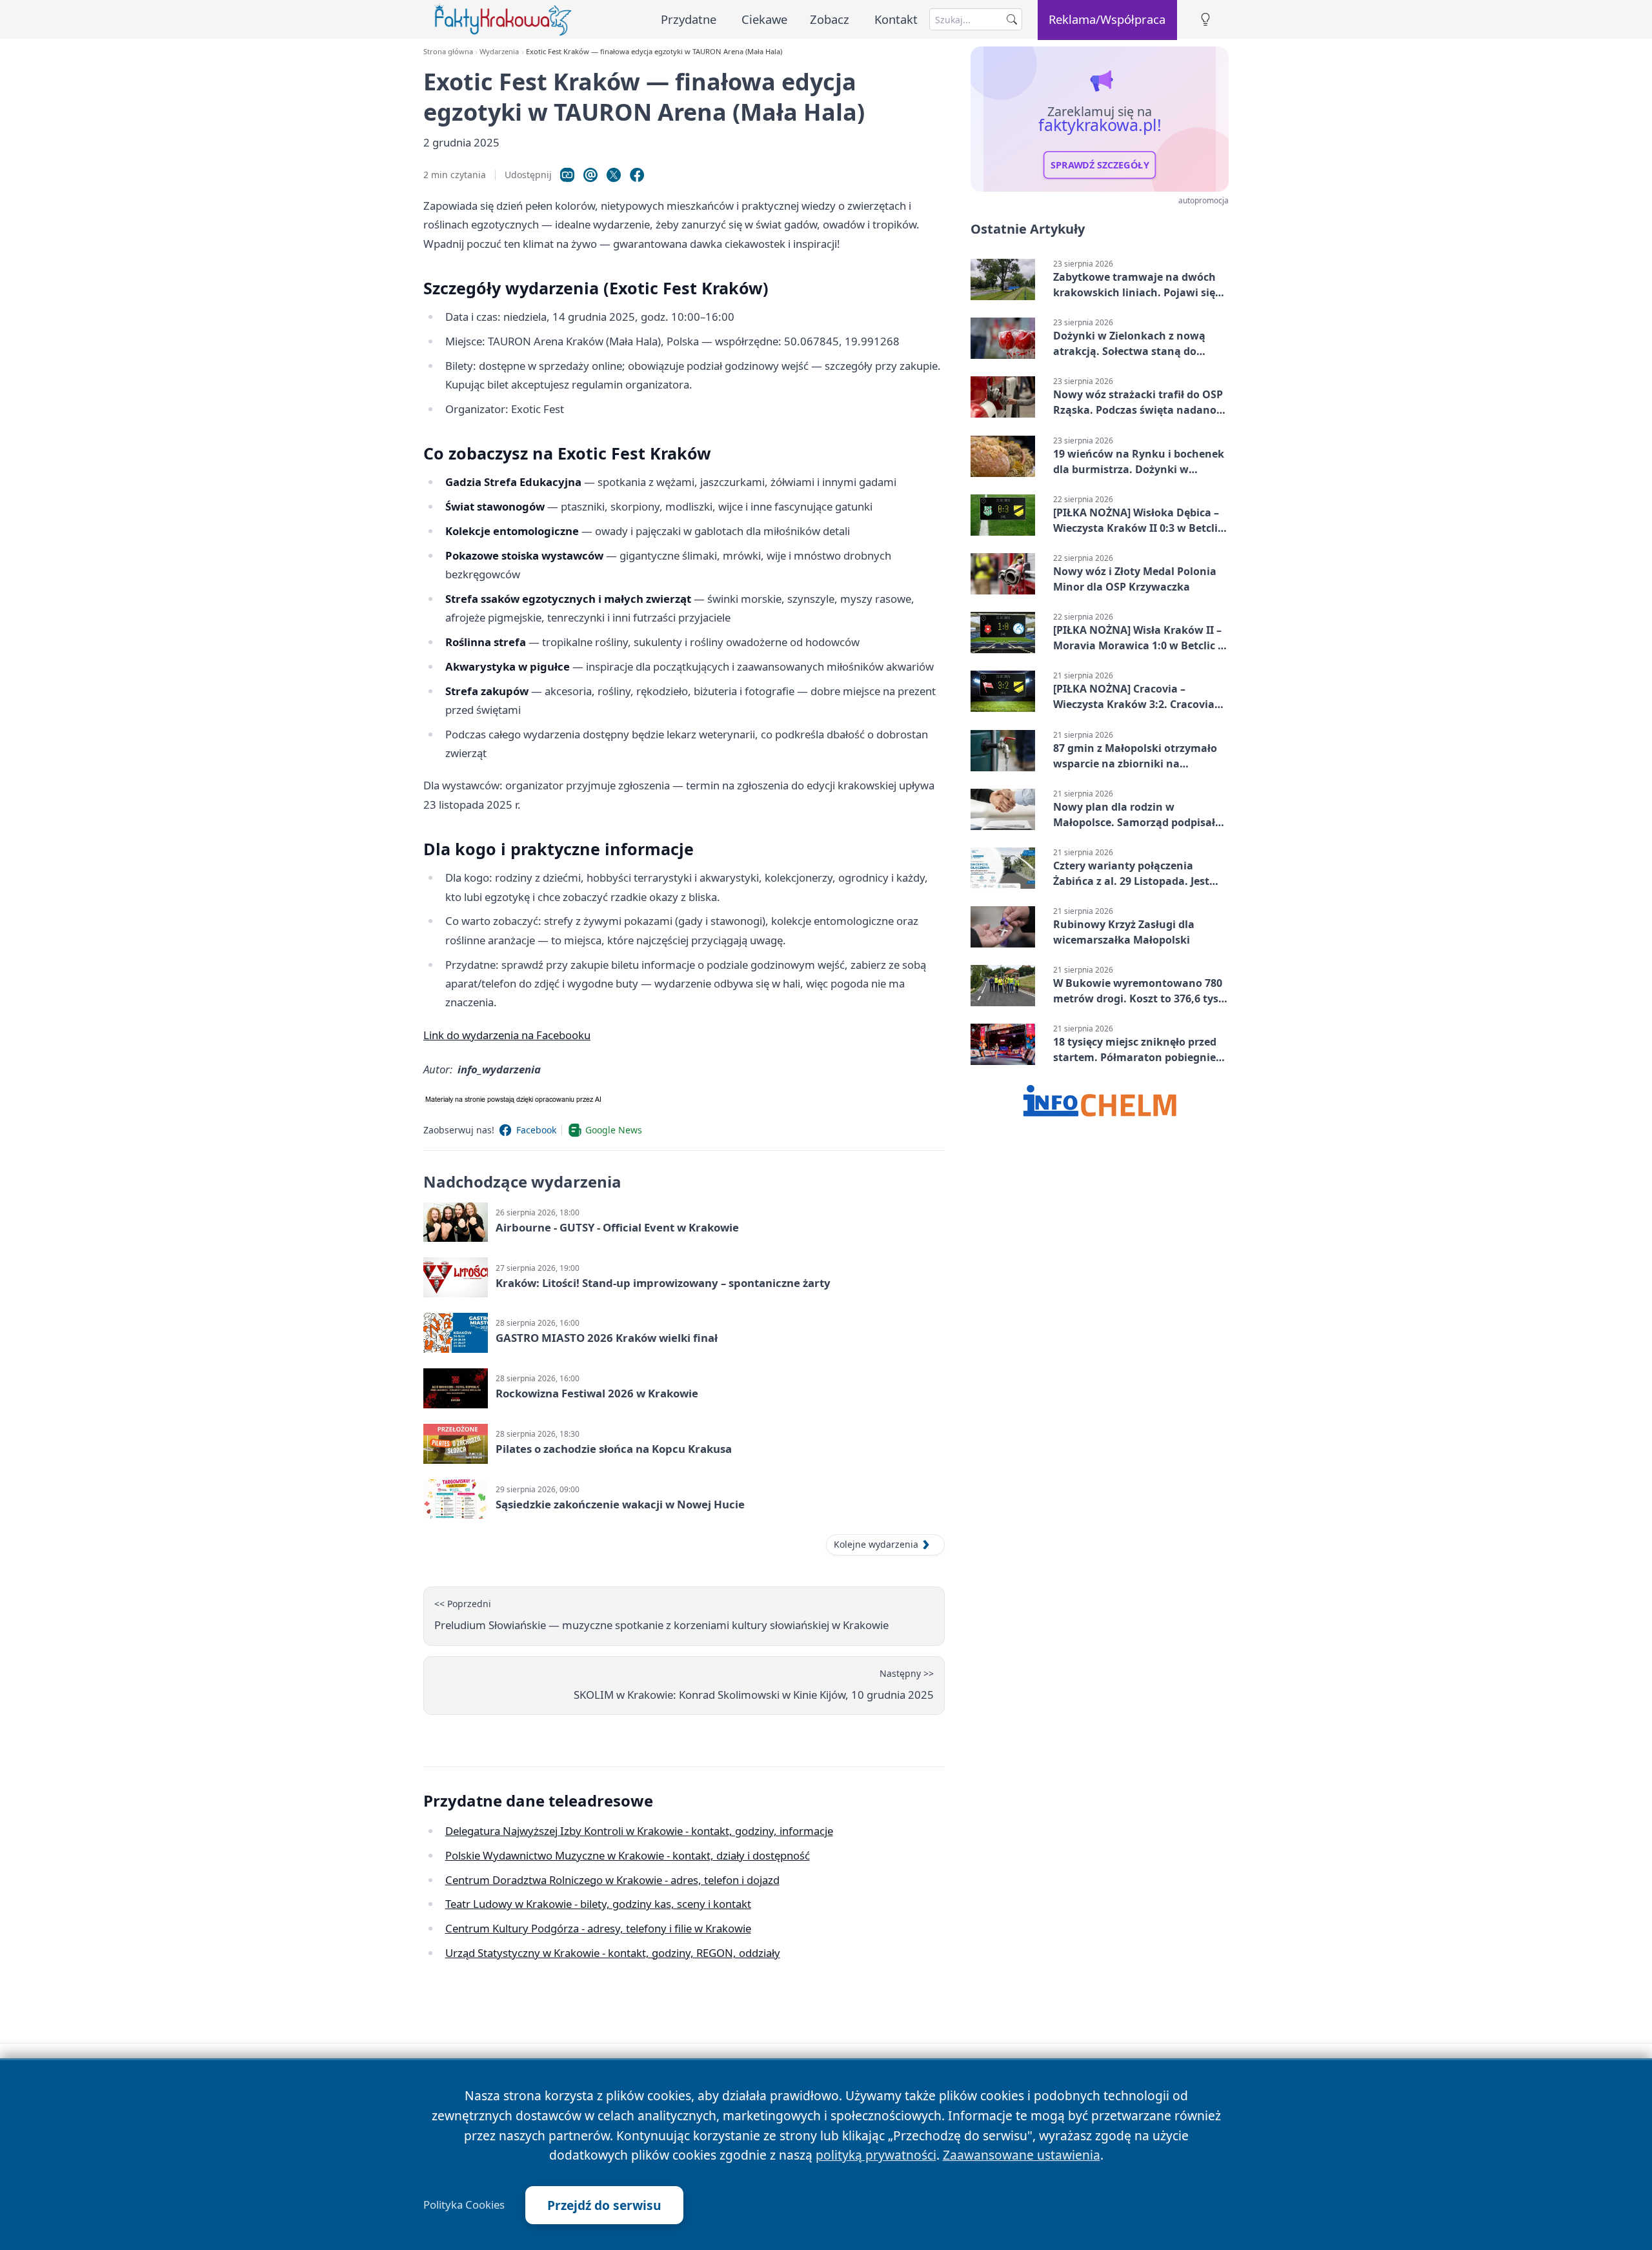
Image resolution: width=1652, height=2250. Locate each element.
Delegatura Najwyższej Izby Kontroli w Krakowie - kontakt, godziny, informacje (639, 1831)
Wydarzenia (499, 51)
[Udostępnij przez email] (590, 175)
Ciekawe (764, 19)
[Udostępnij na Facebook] (637, 175)
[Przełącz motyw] (1205, 20)
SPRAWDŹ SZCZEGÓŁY (1100, 165)
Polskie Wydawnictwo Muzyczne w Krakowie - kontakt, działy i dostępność (628, 1855)
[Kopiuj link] (567, 175)
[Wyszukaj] (1012, 19)
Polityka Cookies (464, 2205)
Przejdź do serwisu (604, 2205)
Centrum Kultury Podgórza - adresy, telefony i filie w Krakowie (598, 1928)
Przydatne (689, 19)
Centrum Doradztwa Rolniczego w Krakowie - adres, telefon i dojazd (612, 1880)
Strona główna (448, 51)
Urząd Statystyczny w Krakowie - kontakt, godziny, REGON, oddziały (613, 1953)
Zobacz (830, 19)
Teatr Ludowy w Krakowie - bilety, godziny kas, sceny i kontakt (598, 1904)
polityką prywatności (876, 2155)
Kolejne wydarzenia (876, 1544)
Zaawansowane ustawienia (1022, 2155)
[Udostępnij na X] (614, 175)
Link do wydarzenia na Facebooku (507, 1035)
